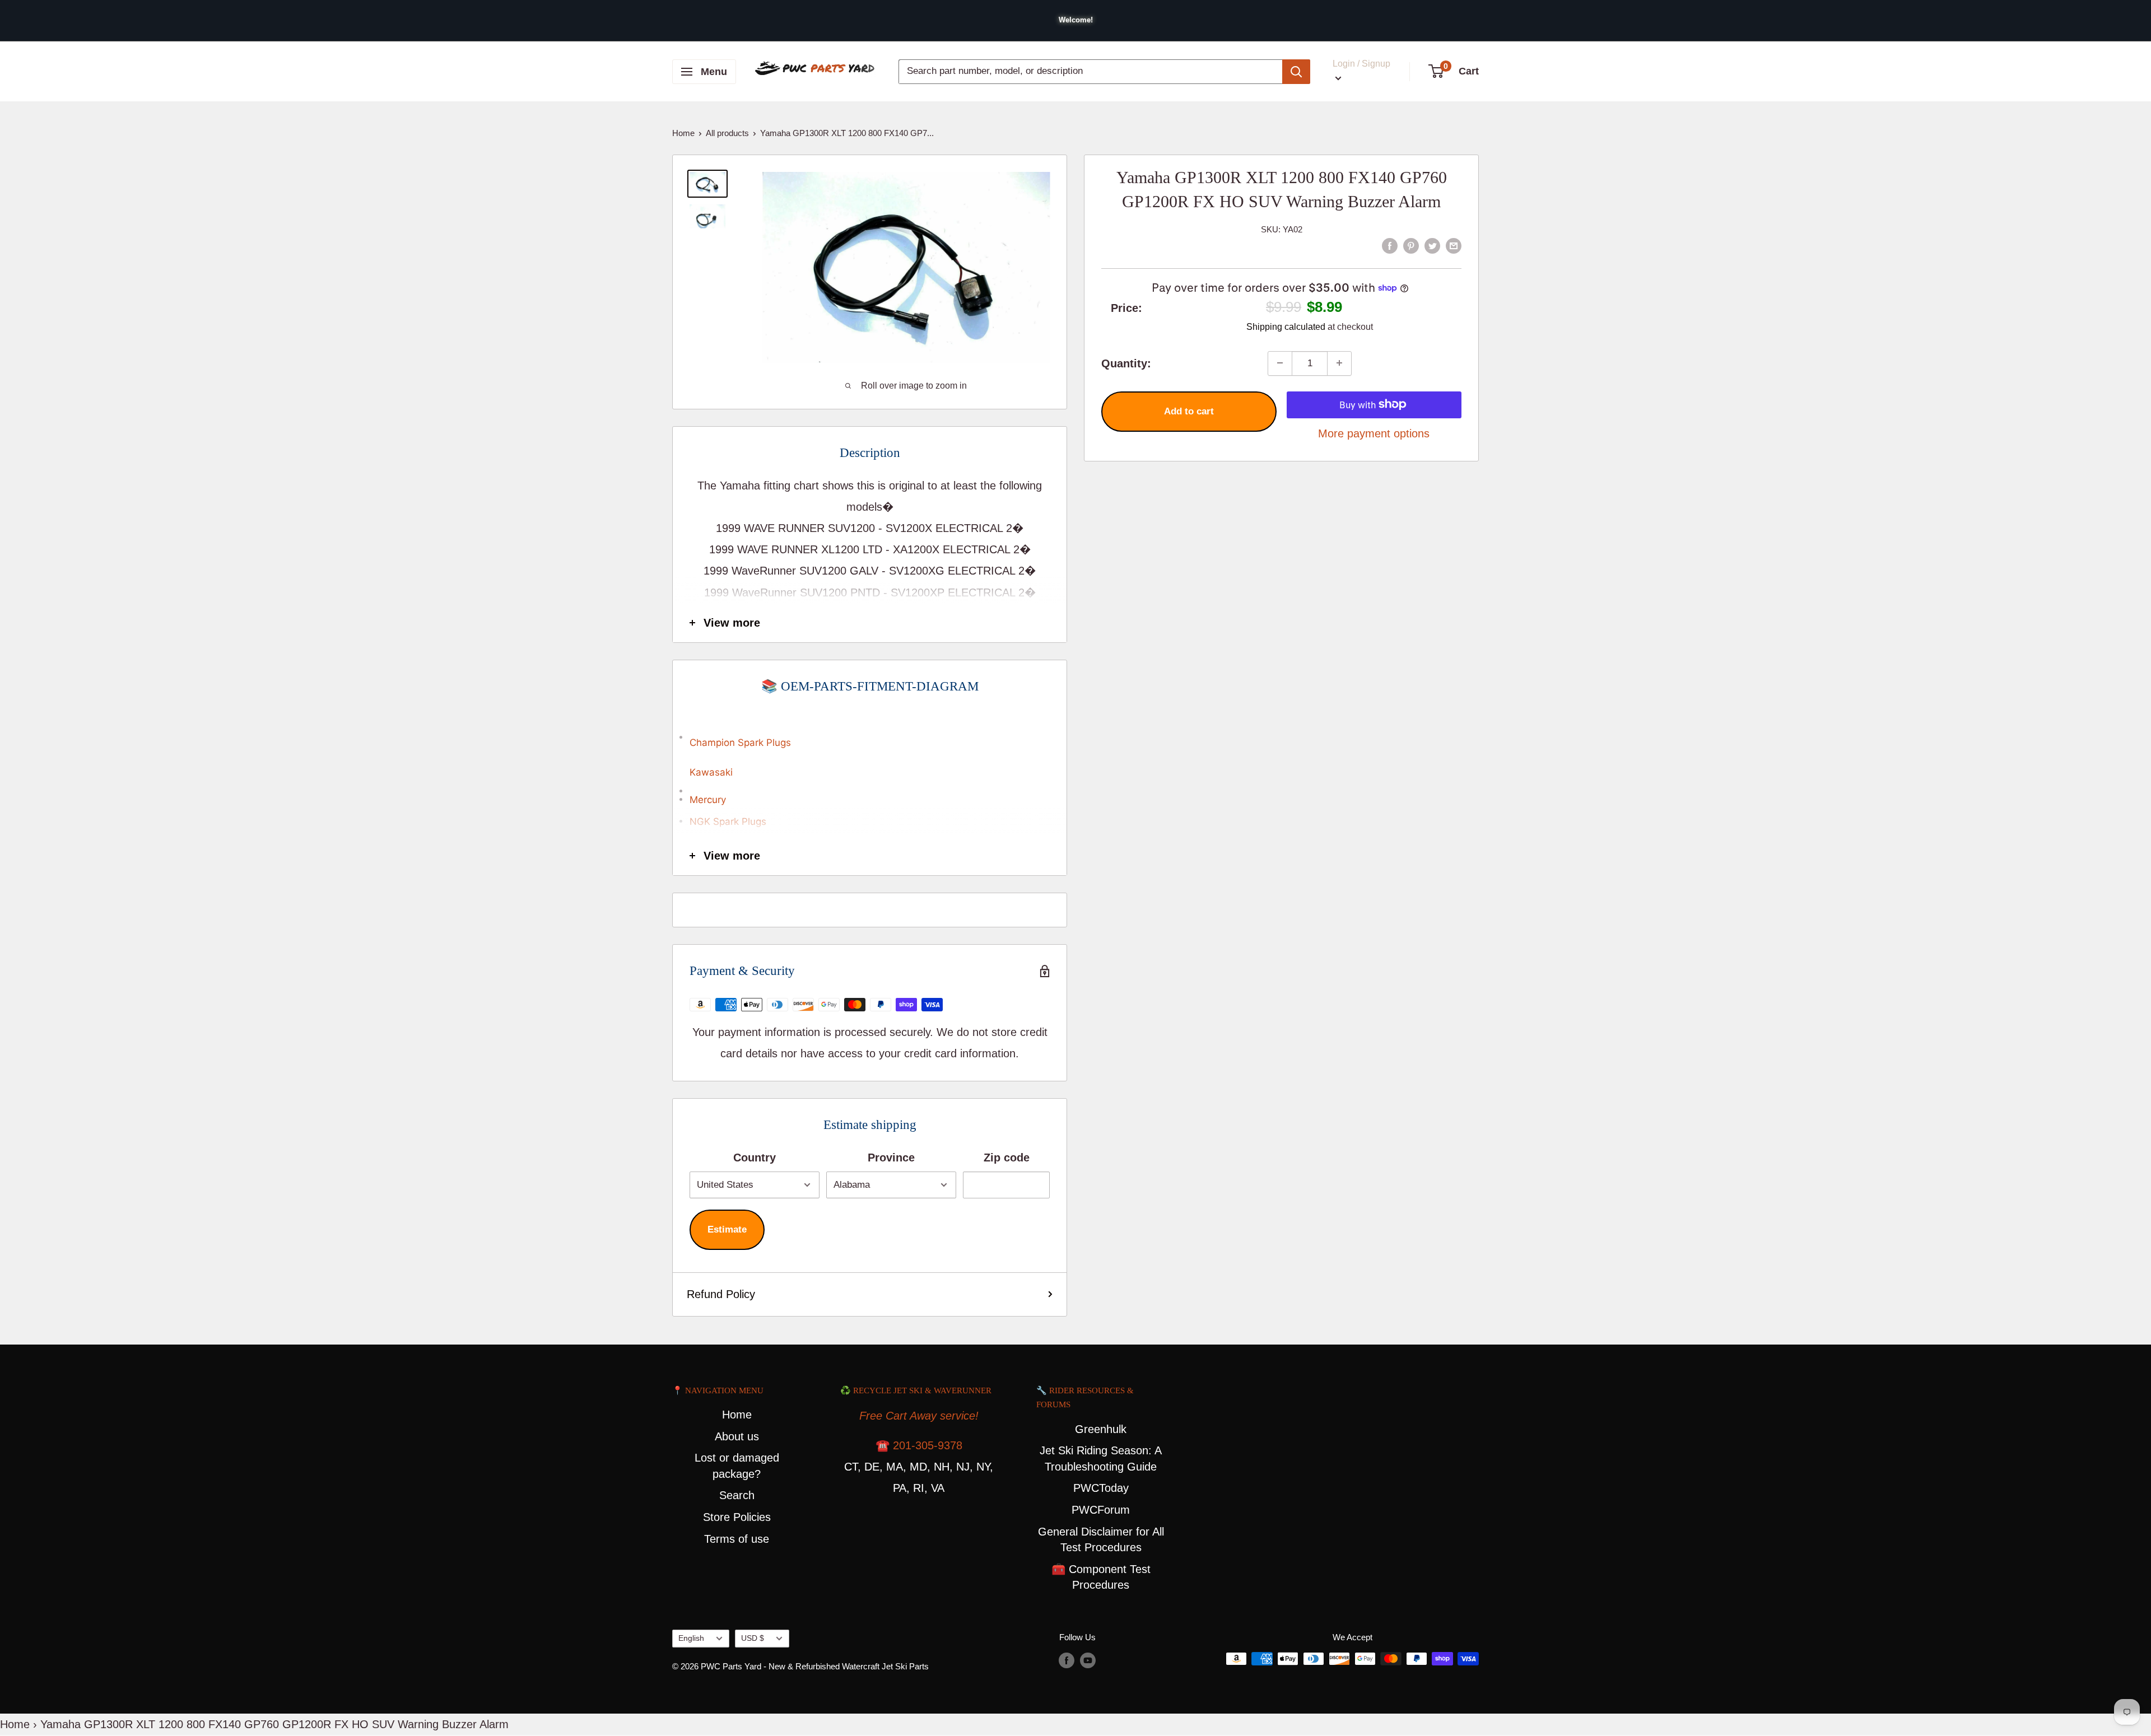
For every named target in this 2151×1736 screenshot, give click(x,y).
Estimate (727, 1229)
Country (755, 1158)
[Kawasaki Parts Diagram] (870, 731)
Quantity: (1126, 363)
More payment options (1374, 433)
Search (737, 1495)
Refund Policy (721, 1294)
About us (737, 1436)
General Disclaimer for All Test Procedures (1101, 1540)
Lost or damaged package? (737, 1466)
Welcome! (1076, 20)
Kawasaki (711, 772)
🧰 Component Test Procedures (1101, 1577)
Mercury (708, 800)
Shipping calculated (1286, 326)
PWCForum (1101, 1510)
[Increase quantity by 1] (1339, 363)
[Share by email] (1454, 245)
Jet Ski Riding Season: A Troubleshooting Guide (1101, 1459)
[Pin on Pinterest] (1411, 245)
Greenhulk (1101, 1429)
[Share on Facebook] (1390, 245)
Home (683, 133)
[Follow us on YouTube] (1088, 1660)
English (691, 1638)
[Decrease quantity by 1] (1280, 363)
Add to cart (1189, 411)
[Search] (1296, 72)
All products (727, 133)
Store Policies (737, 1517)
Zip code (1007, 1158)
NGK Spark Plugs (728, 822)
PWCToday (1101, 1488)
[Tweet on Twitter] (1432, 245)
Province (891, 1158)
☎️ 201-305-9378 (919, 1445)
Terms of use (737, 1539)
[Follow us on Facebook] (1067, 1660)
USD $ (753, 1638)
